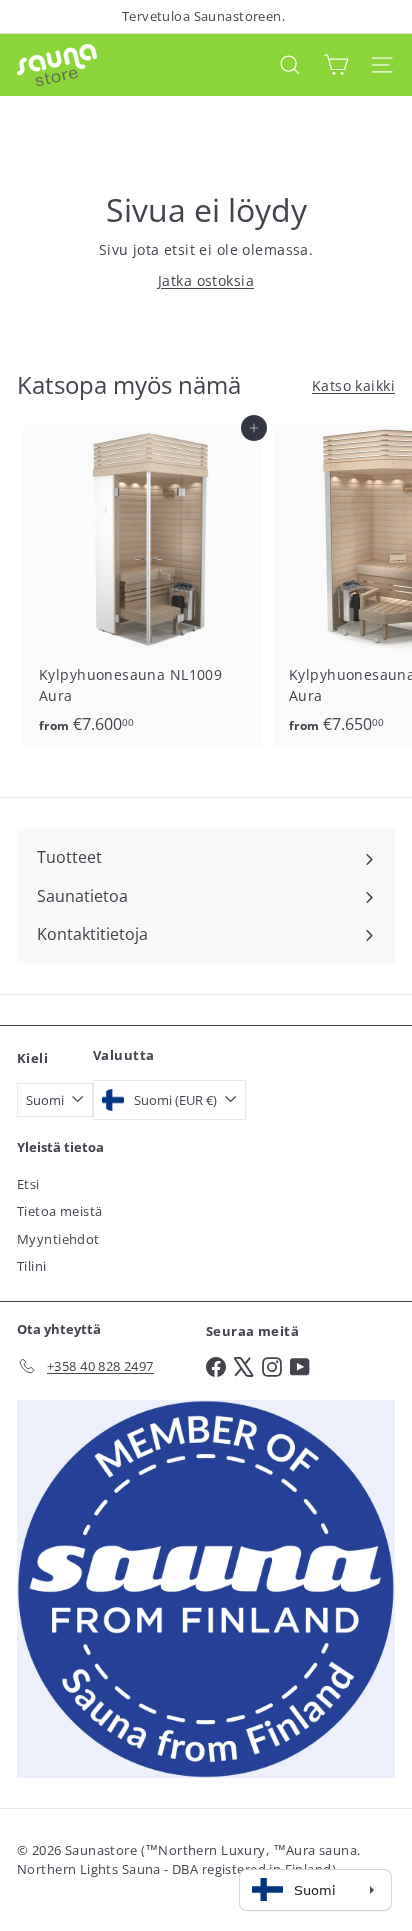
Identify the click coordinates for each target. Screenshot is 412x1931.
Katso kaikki (353, 385)
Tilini (32, 1266)
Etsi (28, 1184)
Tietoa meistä (59, 1211)
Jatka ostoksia (206, 280)
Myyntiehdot (58, 1239)
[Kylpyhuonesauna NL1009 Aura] (142, 586)
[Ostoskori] (336, 64)
